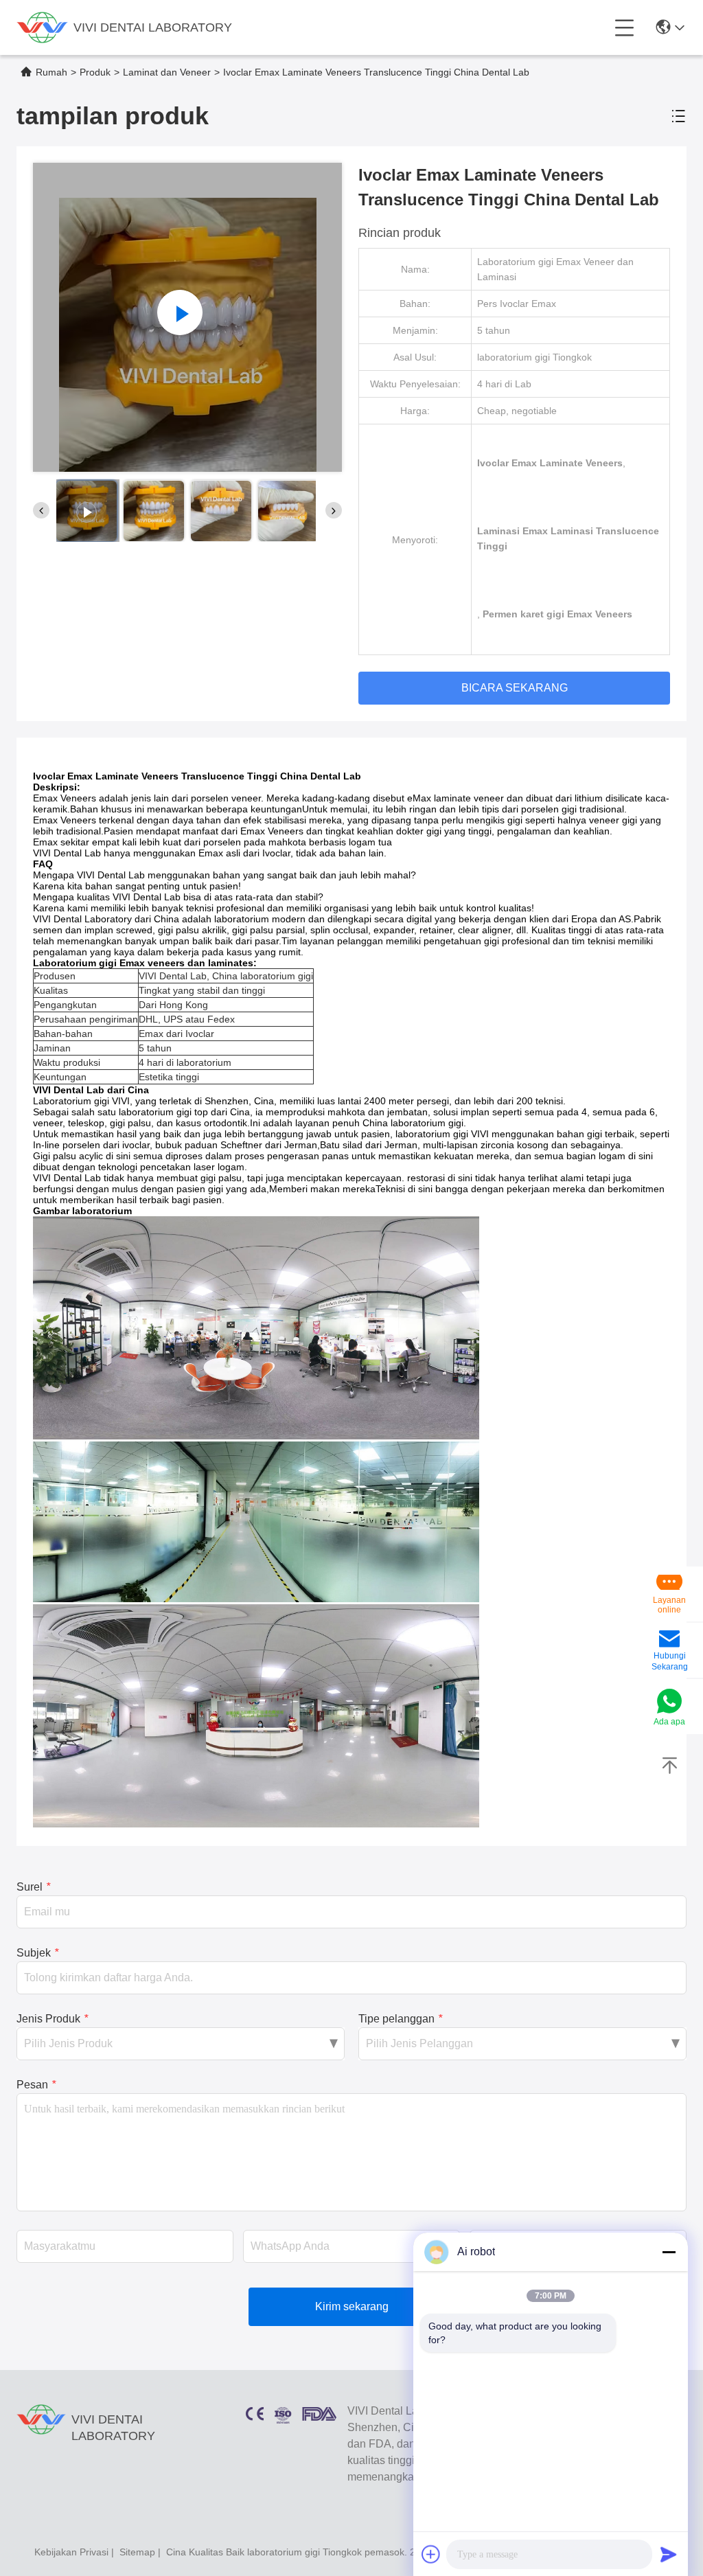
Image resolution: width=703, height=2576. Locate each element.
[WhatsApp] (669, 1702)
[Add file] (431, 2554)
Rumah (51, 72)
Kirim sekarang (352, 2306)
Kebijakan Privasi (71, 2552)
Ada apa (669, 1722)
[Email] (669, 1640)
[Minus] (669, 2252)
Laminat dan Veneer (167, 72)
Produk (95, 72)
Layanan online (669, 1605)
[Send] (669, 2554)
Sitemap (137, 2552)
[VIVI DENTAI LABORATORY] (42, 27)
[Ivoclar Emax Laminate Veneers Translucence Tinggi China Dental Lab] (187, 317)
